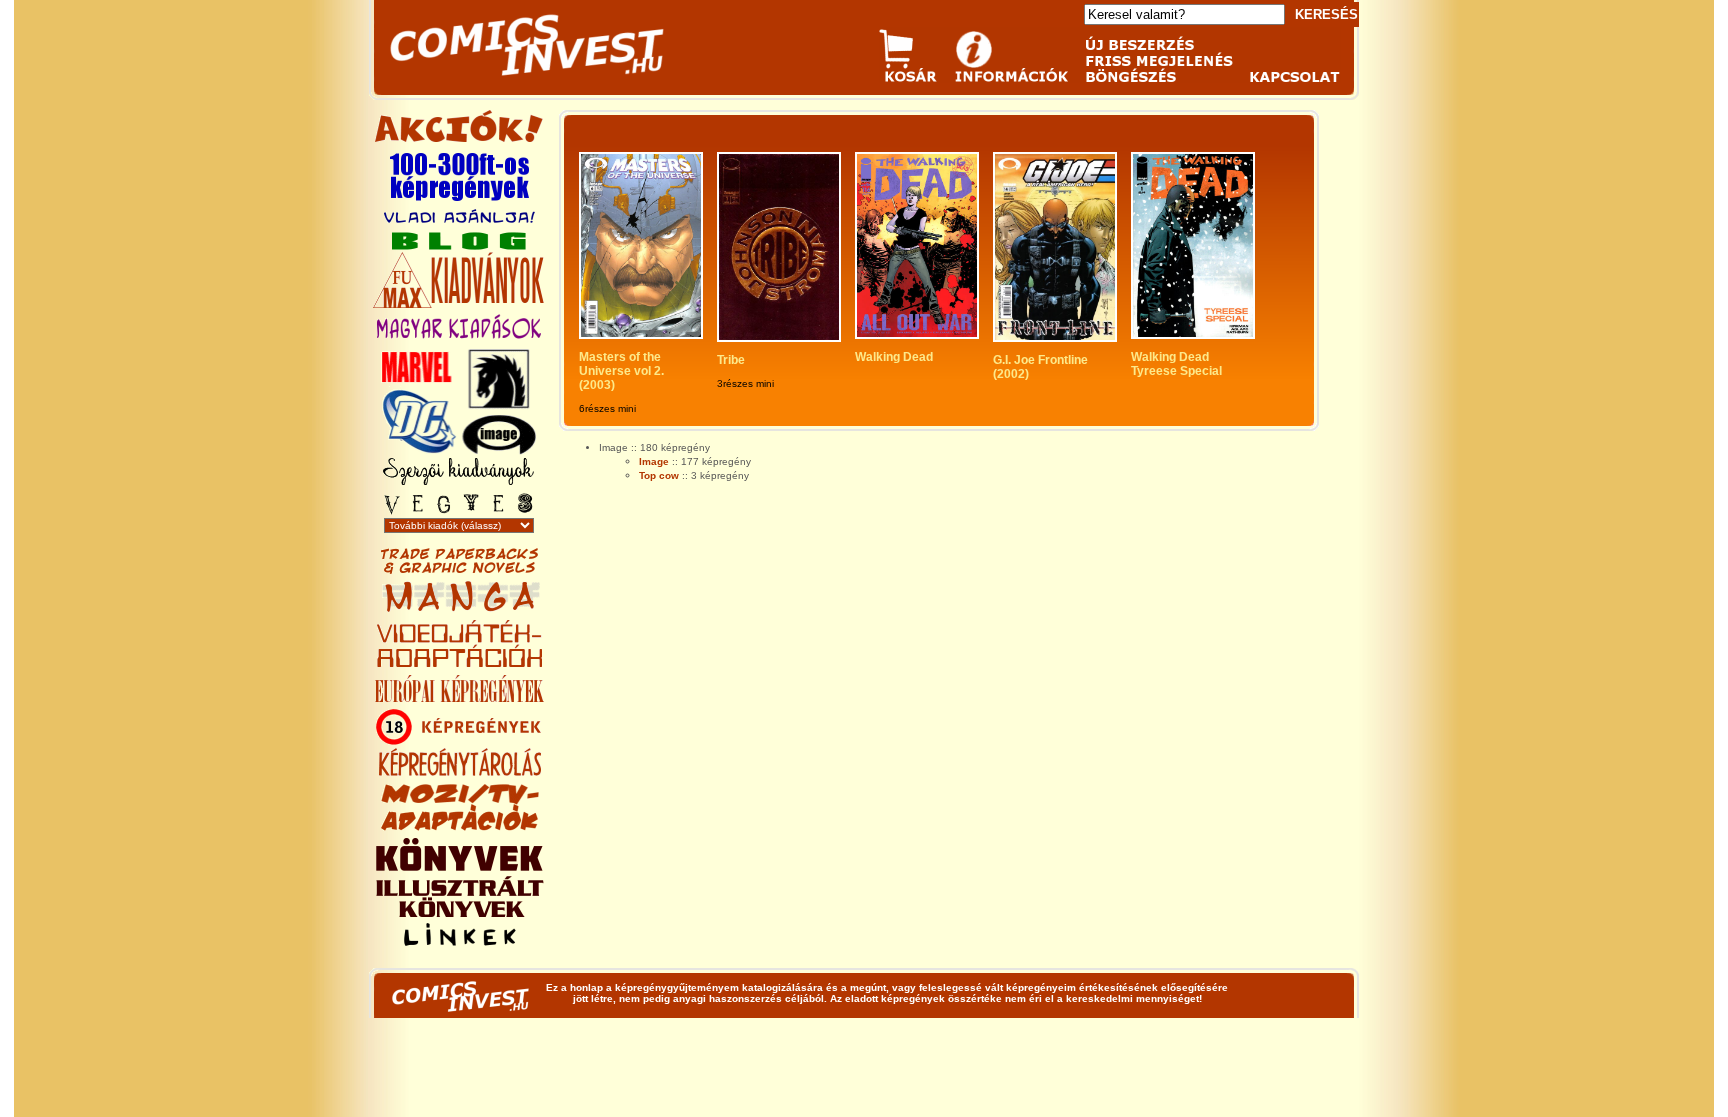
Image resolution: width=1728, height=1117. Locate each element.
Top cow (659, 475)
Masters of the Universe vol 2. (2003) (623, 371)
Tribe (731, 360)
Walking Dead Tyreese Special (1176, 364)
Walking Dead (894, 357)
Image (654, 461)
